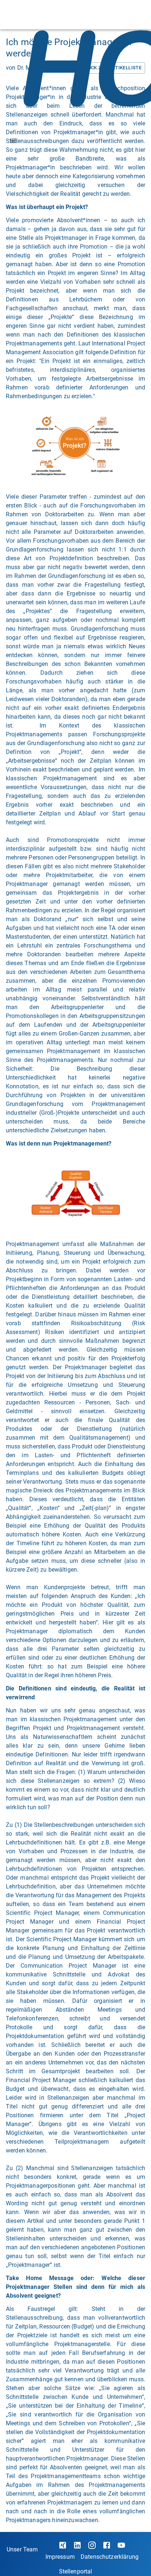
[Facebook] (107, 2545)
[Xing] (63, 2545)
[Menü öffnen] (13, 141)
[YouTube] (121, 2545)
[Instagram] (92, 2545)
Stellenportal (76, 2571)
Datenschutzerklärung (110, 2557)
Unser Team (22, 2549)
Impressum (60, 2557)
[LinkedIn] (77, 2545)
